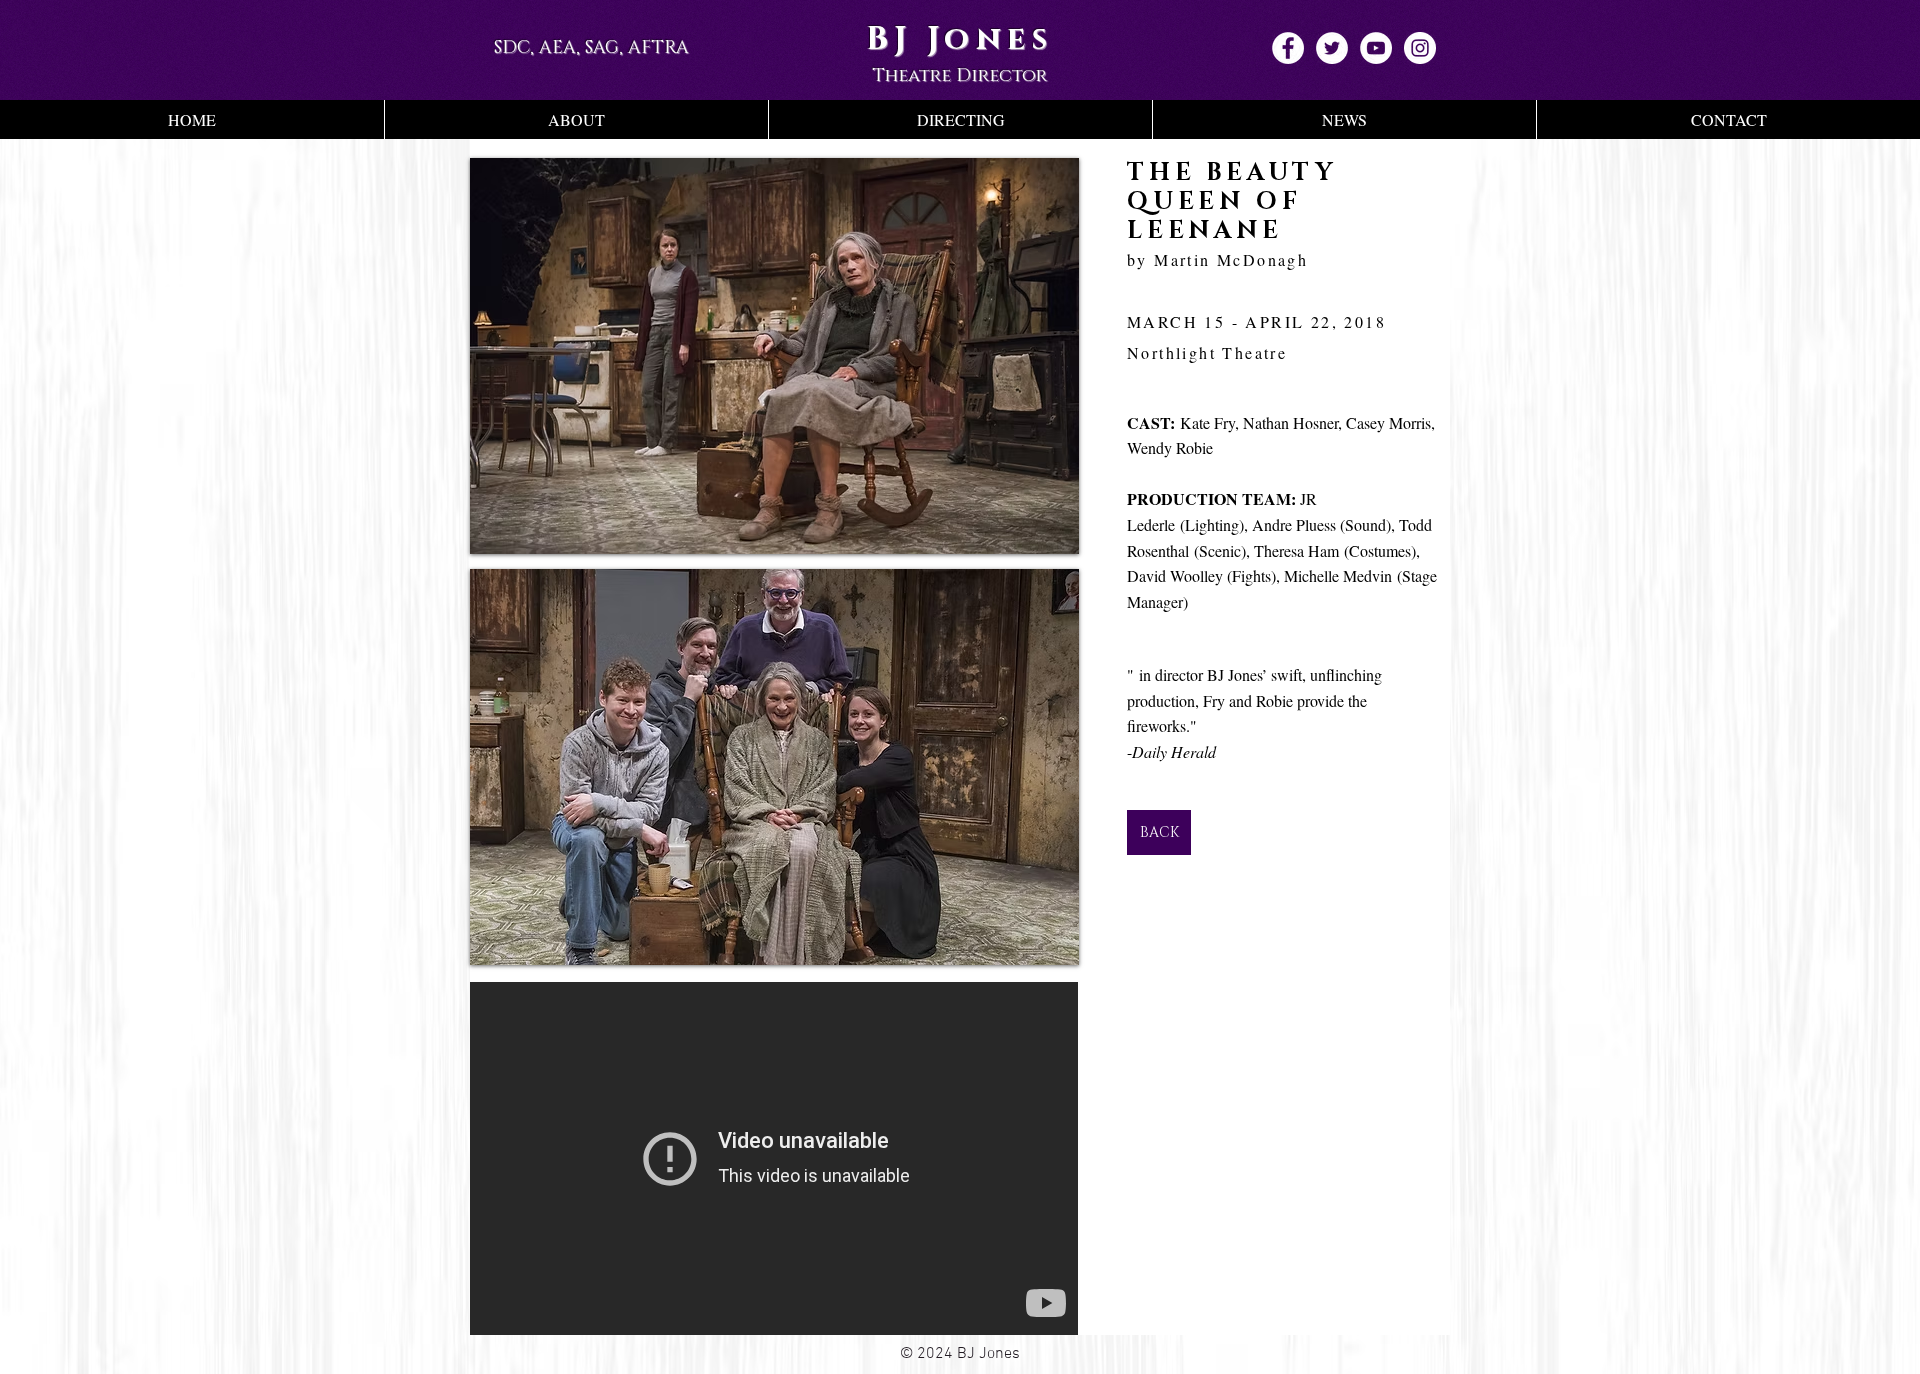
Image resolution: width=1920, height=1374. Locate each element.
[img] (774, 356)
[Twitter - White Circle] (1332, 48)
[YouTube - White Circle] (1376, 48)
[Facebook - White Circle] (1288, 48)
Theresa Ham (1299, 550)
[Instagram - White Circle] (1420, 48)
